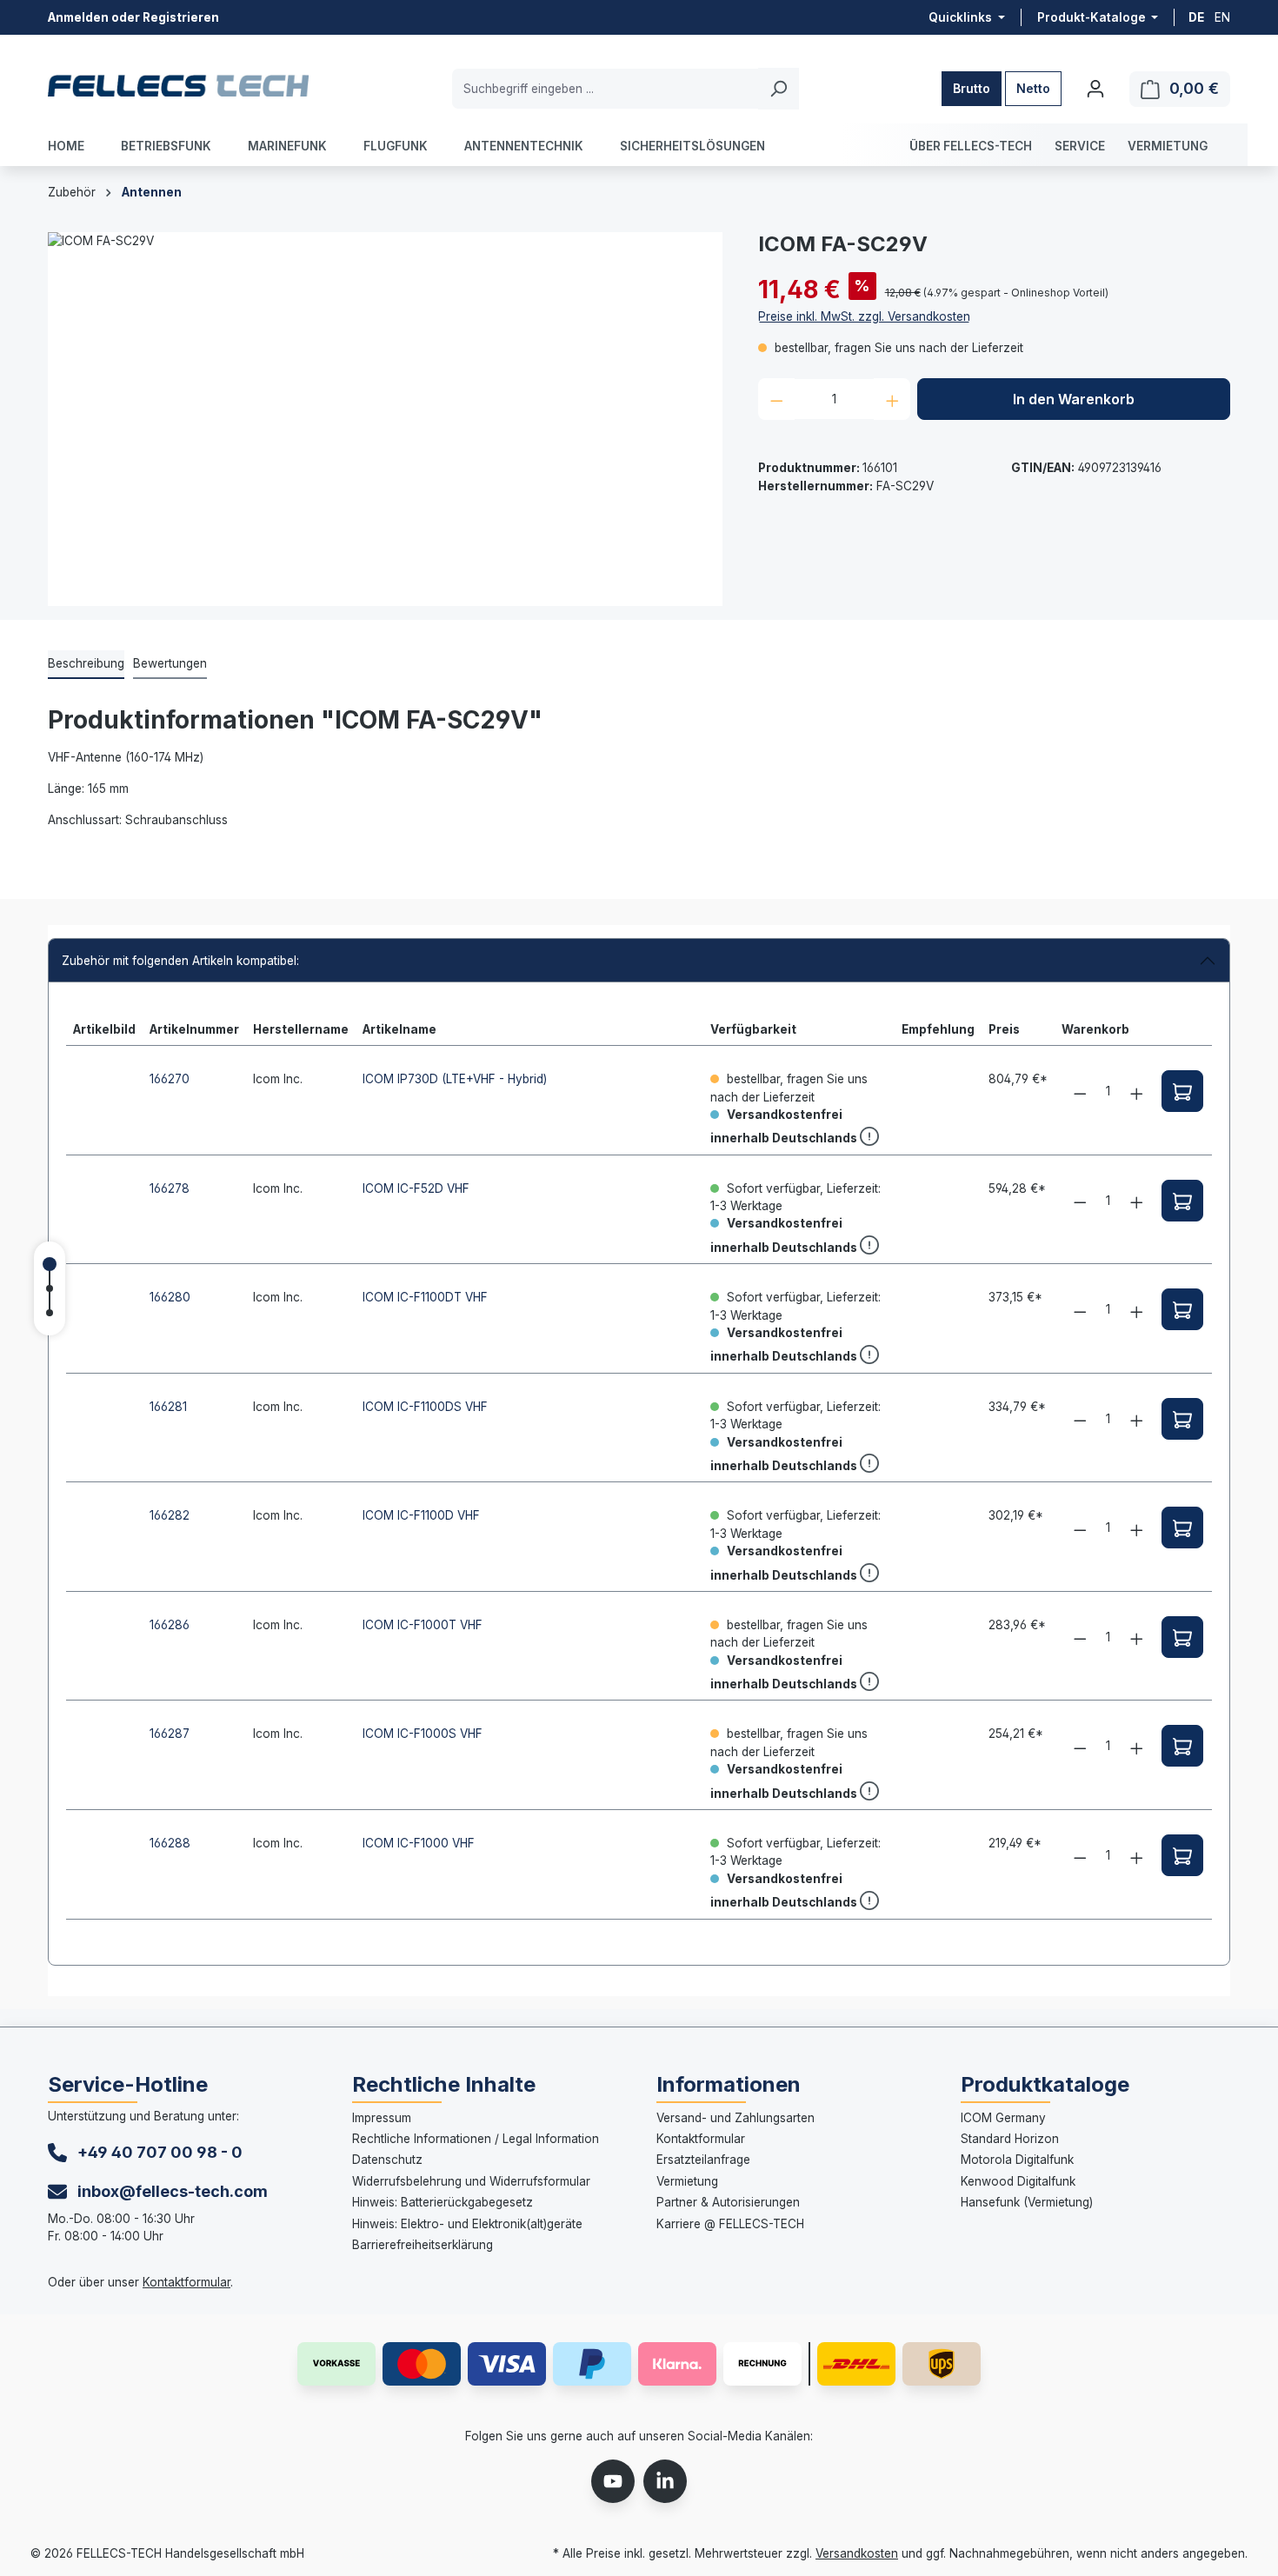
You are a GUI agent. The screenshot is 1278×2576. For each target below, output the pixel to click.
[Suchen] (779, 89)
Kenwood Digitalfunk (1018, 2181)
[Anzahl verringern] (777, 399)
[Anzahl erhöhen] (892, 399)
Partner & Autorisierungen (728, 2202)
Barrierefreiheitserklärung (423, 2245)
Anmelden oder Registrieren (133, 17)
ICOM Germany (1003, 2118)
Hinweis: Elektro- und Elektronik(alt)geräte (467, 2224)
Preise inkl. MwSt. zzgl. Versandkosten (864, 316)
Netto (1033, 88)
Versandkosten (857, 2553)
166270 (170, 1079)
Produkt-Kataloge (1093, 18)
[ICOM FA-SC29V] (385, 419)
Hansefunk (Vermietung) (1027, 2202)
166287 (170, 1734)
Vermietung (687, 2181)
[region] (386, 419)
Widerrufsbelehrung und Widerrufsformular (471, 2181)
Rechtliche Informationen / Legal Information (476, 2139)
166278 (170, 1188)
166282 (170, 1515)
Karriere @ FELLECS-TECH (730, 2224)
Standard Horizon (1010, 2139)
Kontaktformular (186, 2282)
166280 (170, 1297)
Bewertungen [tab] (170, 663)
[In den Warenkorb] (1182, 1091)
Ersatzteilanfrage (703, 2160)
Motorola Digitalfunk (1017, 2160)
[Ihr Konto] (1095, 89)
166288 (170, 1843)
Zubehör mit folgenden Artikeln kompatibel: (180, 961)
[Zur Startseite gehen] (178, 85)
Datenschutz (387, 2160)
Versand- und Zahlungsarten (736, 2118)
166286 (170, 1625)
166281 (168, 1407)
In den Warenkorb (1074, 399)
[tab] (86, 664)
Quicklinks (962, 18)
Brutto (972, 88)
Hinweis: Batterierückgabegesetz (443, 2202)
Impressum (382, 2118)
